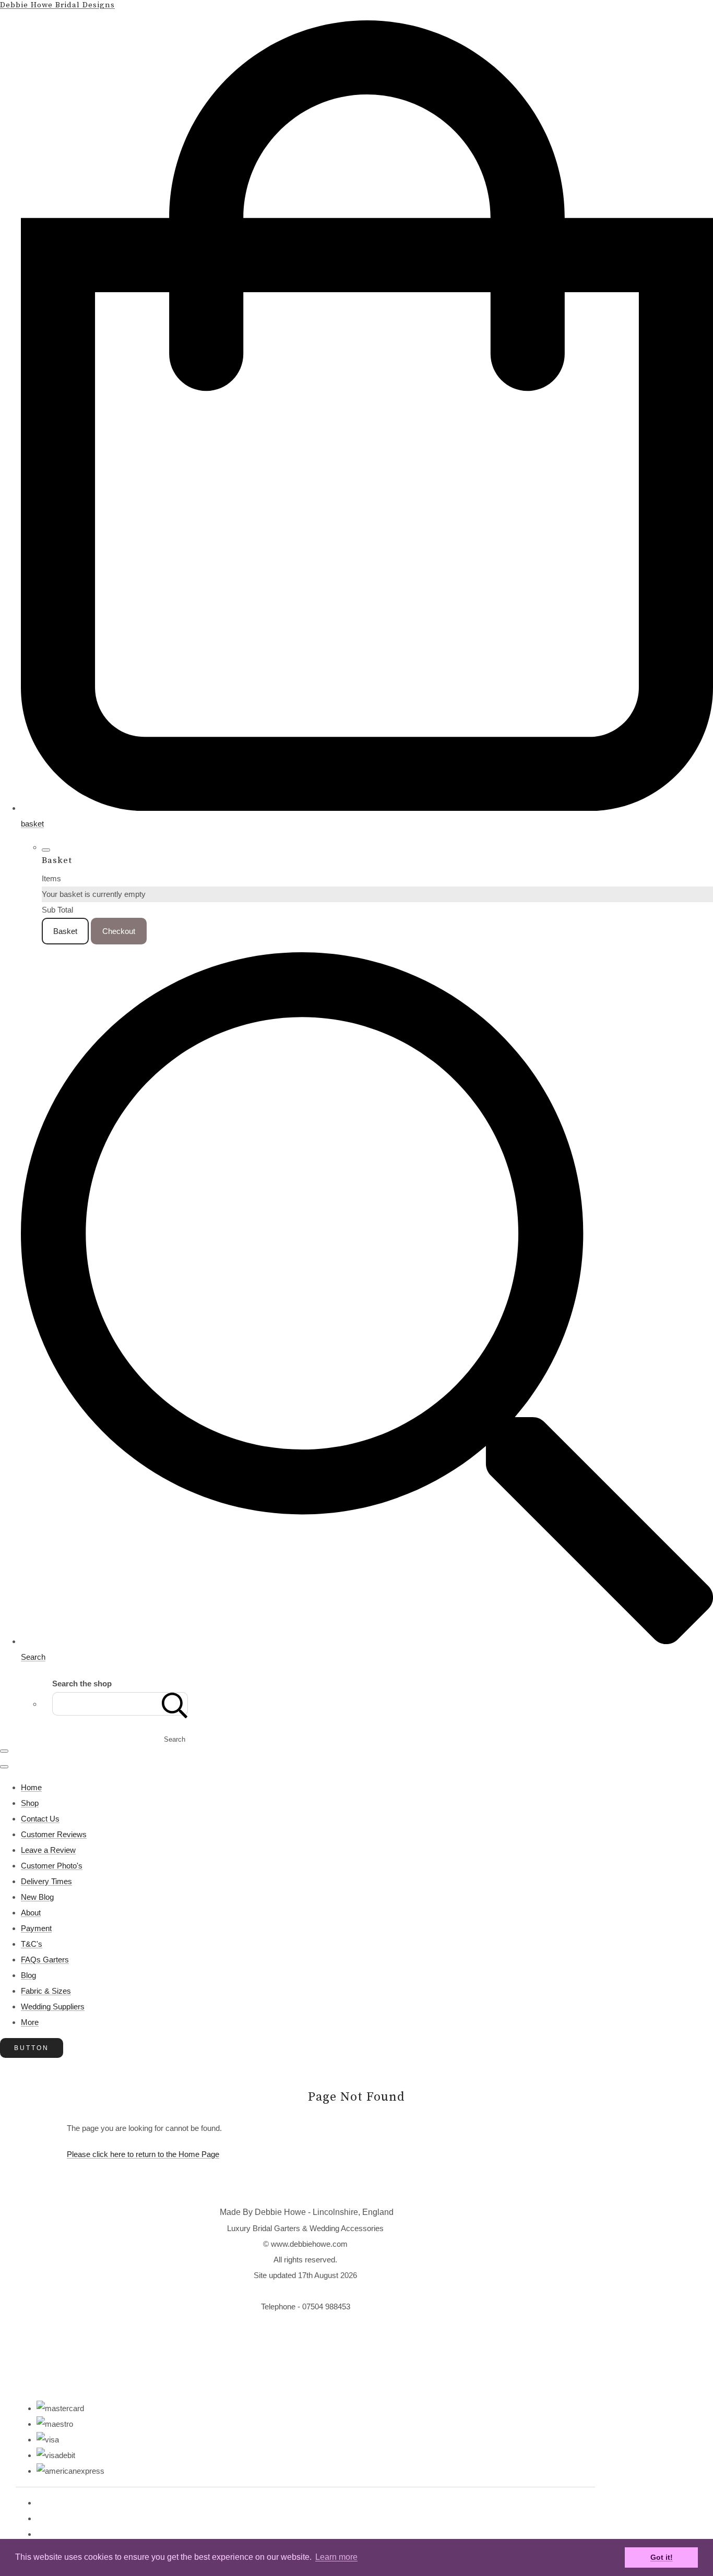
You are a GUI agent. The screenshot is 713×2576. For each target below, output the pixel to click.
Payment (36, 1928)
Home (31, 1787)
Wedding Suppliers (53, 2006)
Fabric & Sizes (46, 1991)
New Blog (37, 1897)
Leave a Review (48, 1850)
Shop (30, 1803)
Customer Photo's (52, 1866)
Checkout (119, 931)
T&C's (32, 1944)
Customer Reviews (54, 1834)
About (31, 1913)
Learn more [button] (336, 2557)
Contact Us (40, 1819)
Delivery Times (46, 1881)
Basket (65, 931)
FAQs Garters (45, 1960)
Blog (28, 1975)
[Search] (175, 1704)
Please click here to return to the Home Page (143, 2154)
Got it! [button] (662, 2557)
